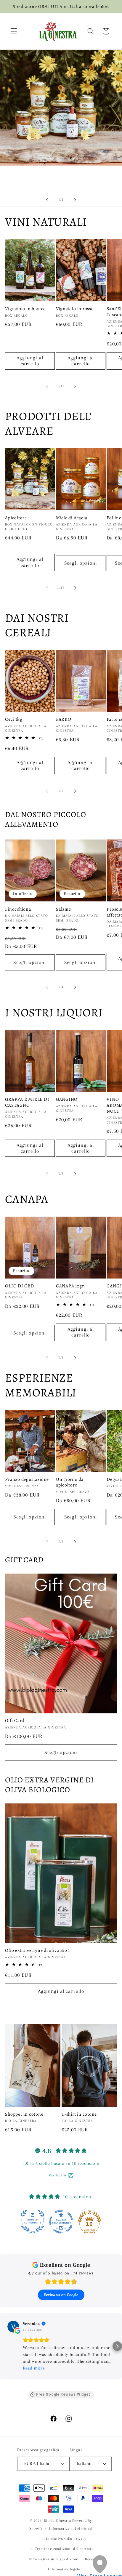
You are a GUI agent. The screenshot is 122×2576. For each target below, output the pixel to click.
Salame (64, 909)
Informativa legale (64, 2569)
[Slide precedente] (47, 200)
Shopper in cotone (24, 2114)
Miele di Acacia (72, 518)
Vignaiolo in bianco (25, 309)
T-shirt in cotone (79, 2114)
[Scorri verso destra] (75, 386)
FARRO (64, 719)
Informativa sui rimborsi (71, 2529)
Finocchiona (18, 909)
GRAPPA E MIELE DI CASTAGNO (27, 1102)
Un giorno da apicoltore (70, 1482)
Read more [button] (34, 2368)
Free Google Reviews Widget (63, 2394)
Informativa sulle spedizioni (54, 2559)
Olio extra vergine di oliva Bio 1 (37, 1950)
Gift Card (15, 1720)
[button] (14, 31)
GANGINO (67, 1099)
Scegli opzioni (81, 563)
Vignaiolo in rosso (75, 309)
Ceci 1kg (14, 719)
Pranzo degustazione (27, 1479)
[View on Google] (13, 2327)
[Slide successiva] (75, 200)
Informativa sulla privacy (64, 2539)
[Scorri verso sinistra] (47, 386)
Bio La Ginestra (57, 2521)
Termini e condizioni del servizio (64, 2549)
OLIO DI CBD (20, 1286)
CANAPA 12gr (70, 1286)
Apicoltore (16, 518)
